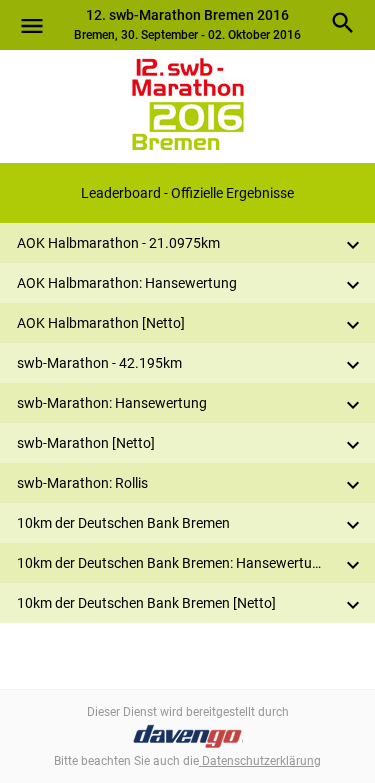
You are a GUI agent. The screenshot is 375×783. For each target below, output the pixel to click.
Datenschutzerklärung (260, 761)
